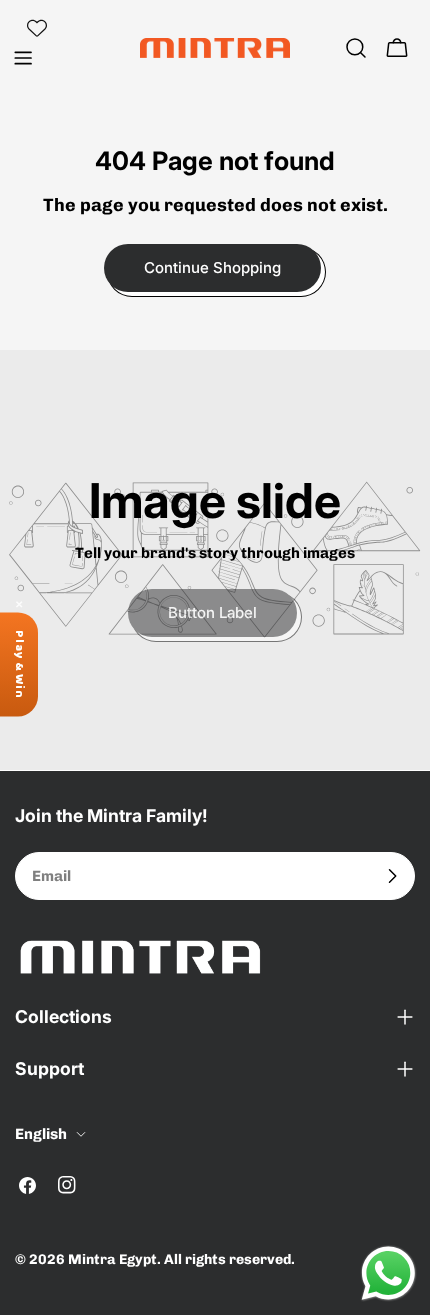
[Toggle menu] (23, 58)
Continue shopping (212, 267)
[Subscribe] (392, 876)
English (41, 1134)
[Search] (356, 48)
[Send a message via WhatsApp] (388, 1273)
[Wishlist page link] (37, 28)
